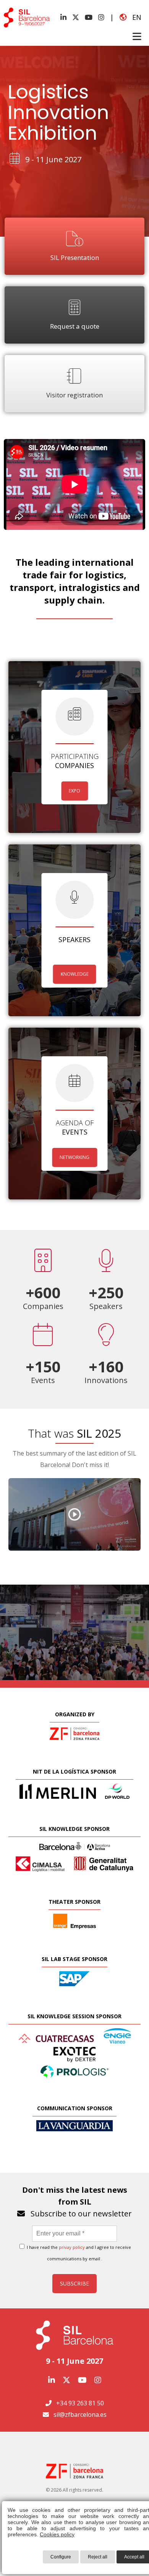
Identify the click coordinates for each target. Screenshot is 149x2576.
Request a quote (75, 326)
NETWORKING (74, 1157)
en (134, 17)
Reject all (98, 2557)
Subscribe (74, 2283)
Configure (61, 2557)
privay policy (72, 2247)
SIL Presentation (75, 257)
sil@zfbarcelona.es (80, 2415)
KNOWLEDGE (75, 974)
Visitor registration (74, 395)
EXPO (74, 791)
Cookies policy (57, 2534)
